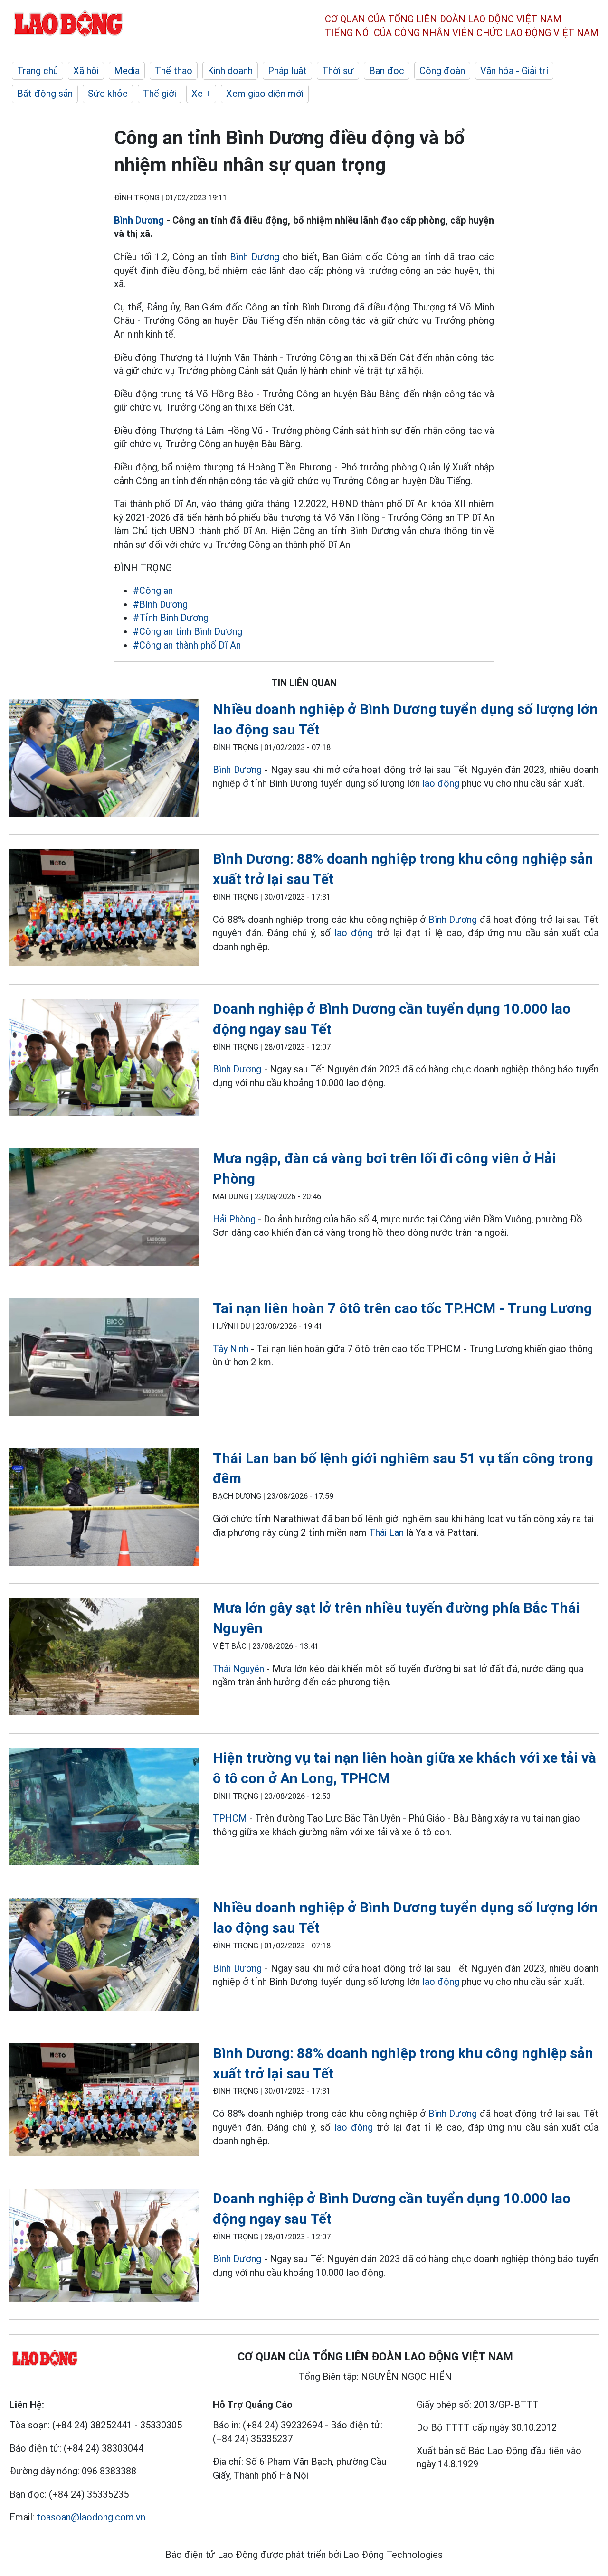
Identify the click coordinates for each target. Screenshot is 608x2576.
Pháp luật (287, 71)
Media (127, 71)
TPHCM (230, 1818)
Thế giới (160, 94)
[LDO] (104, 760)
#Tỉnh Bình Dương (171, 618)
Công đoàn (442, 71)
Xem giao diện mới (265, 94)
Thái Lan (386, 1532)
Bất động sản (45, 94)
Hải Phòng (234, 1219)
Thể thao (174, 71)
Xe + (201, 94)
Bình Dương (139, 220)
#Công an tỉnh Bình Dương (188, 631)
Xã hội (86, 71)
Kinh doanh (230, 71)
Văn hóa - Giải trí (514, 71)
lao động (442, 783)
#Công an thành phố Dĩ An (187, 645)
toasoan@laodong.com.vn (91, 2517)
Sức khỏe (108, 94)
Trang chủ (38, 71)
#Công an (153, 591)
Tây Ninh (231, 1349)
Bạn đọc (387, 71)
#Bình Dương (160, 604)
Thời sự (338, 71)
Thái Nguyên (238, 1669)
